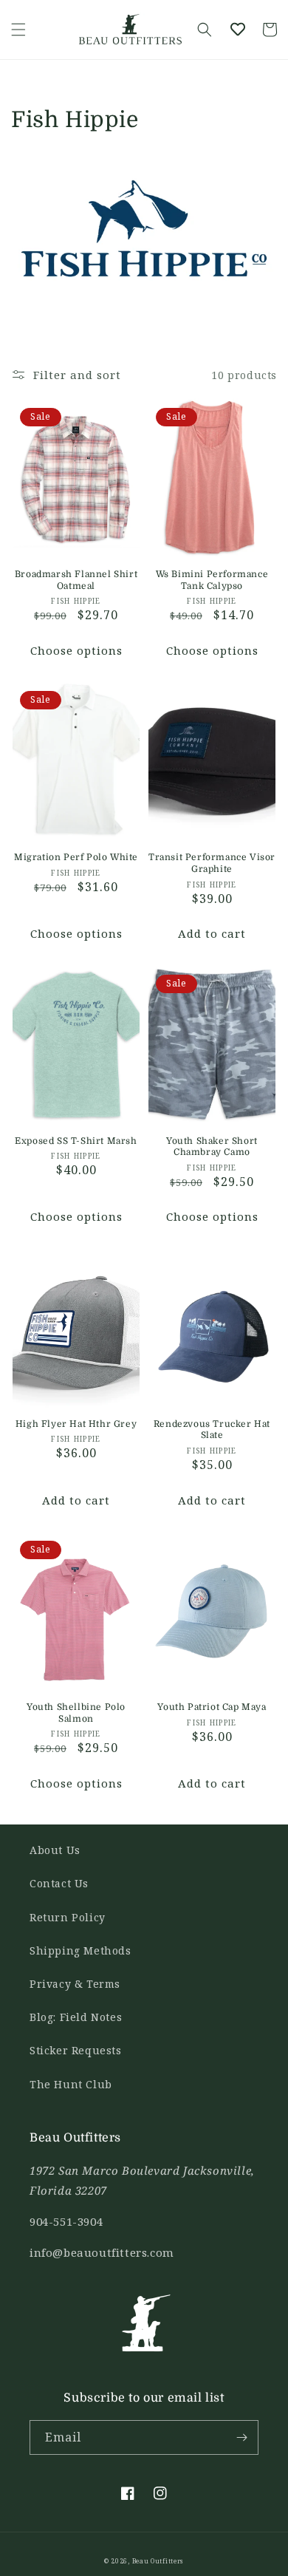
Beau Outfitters (158, 2561)
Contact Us (59, 1883)
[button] (18, 30)
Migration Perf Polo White (76, 857)
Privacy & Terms (75, 1984)
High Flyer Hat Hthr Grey (76, 1424)
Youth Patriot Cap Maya (212, 1707)
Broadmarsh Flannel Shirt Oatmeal (76, 580)
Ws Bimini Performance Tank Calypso (212, 580)
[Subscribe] (241, 2437)
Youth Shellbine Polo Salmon (76, 1713)
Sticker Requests (76, 2050)
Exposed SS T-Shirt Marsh (76, 1141)
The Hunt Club (71, 2084)
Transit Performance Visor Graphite (212, 863)
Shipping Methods (80, 1950)
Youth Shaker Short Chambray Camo (212, 1147)
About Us (55, 1850)
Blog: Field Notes (76, 2017)
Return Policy (68, 1917)
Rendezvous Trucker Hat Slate (212, 1430)
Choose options (76, 650)
